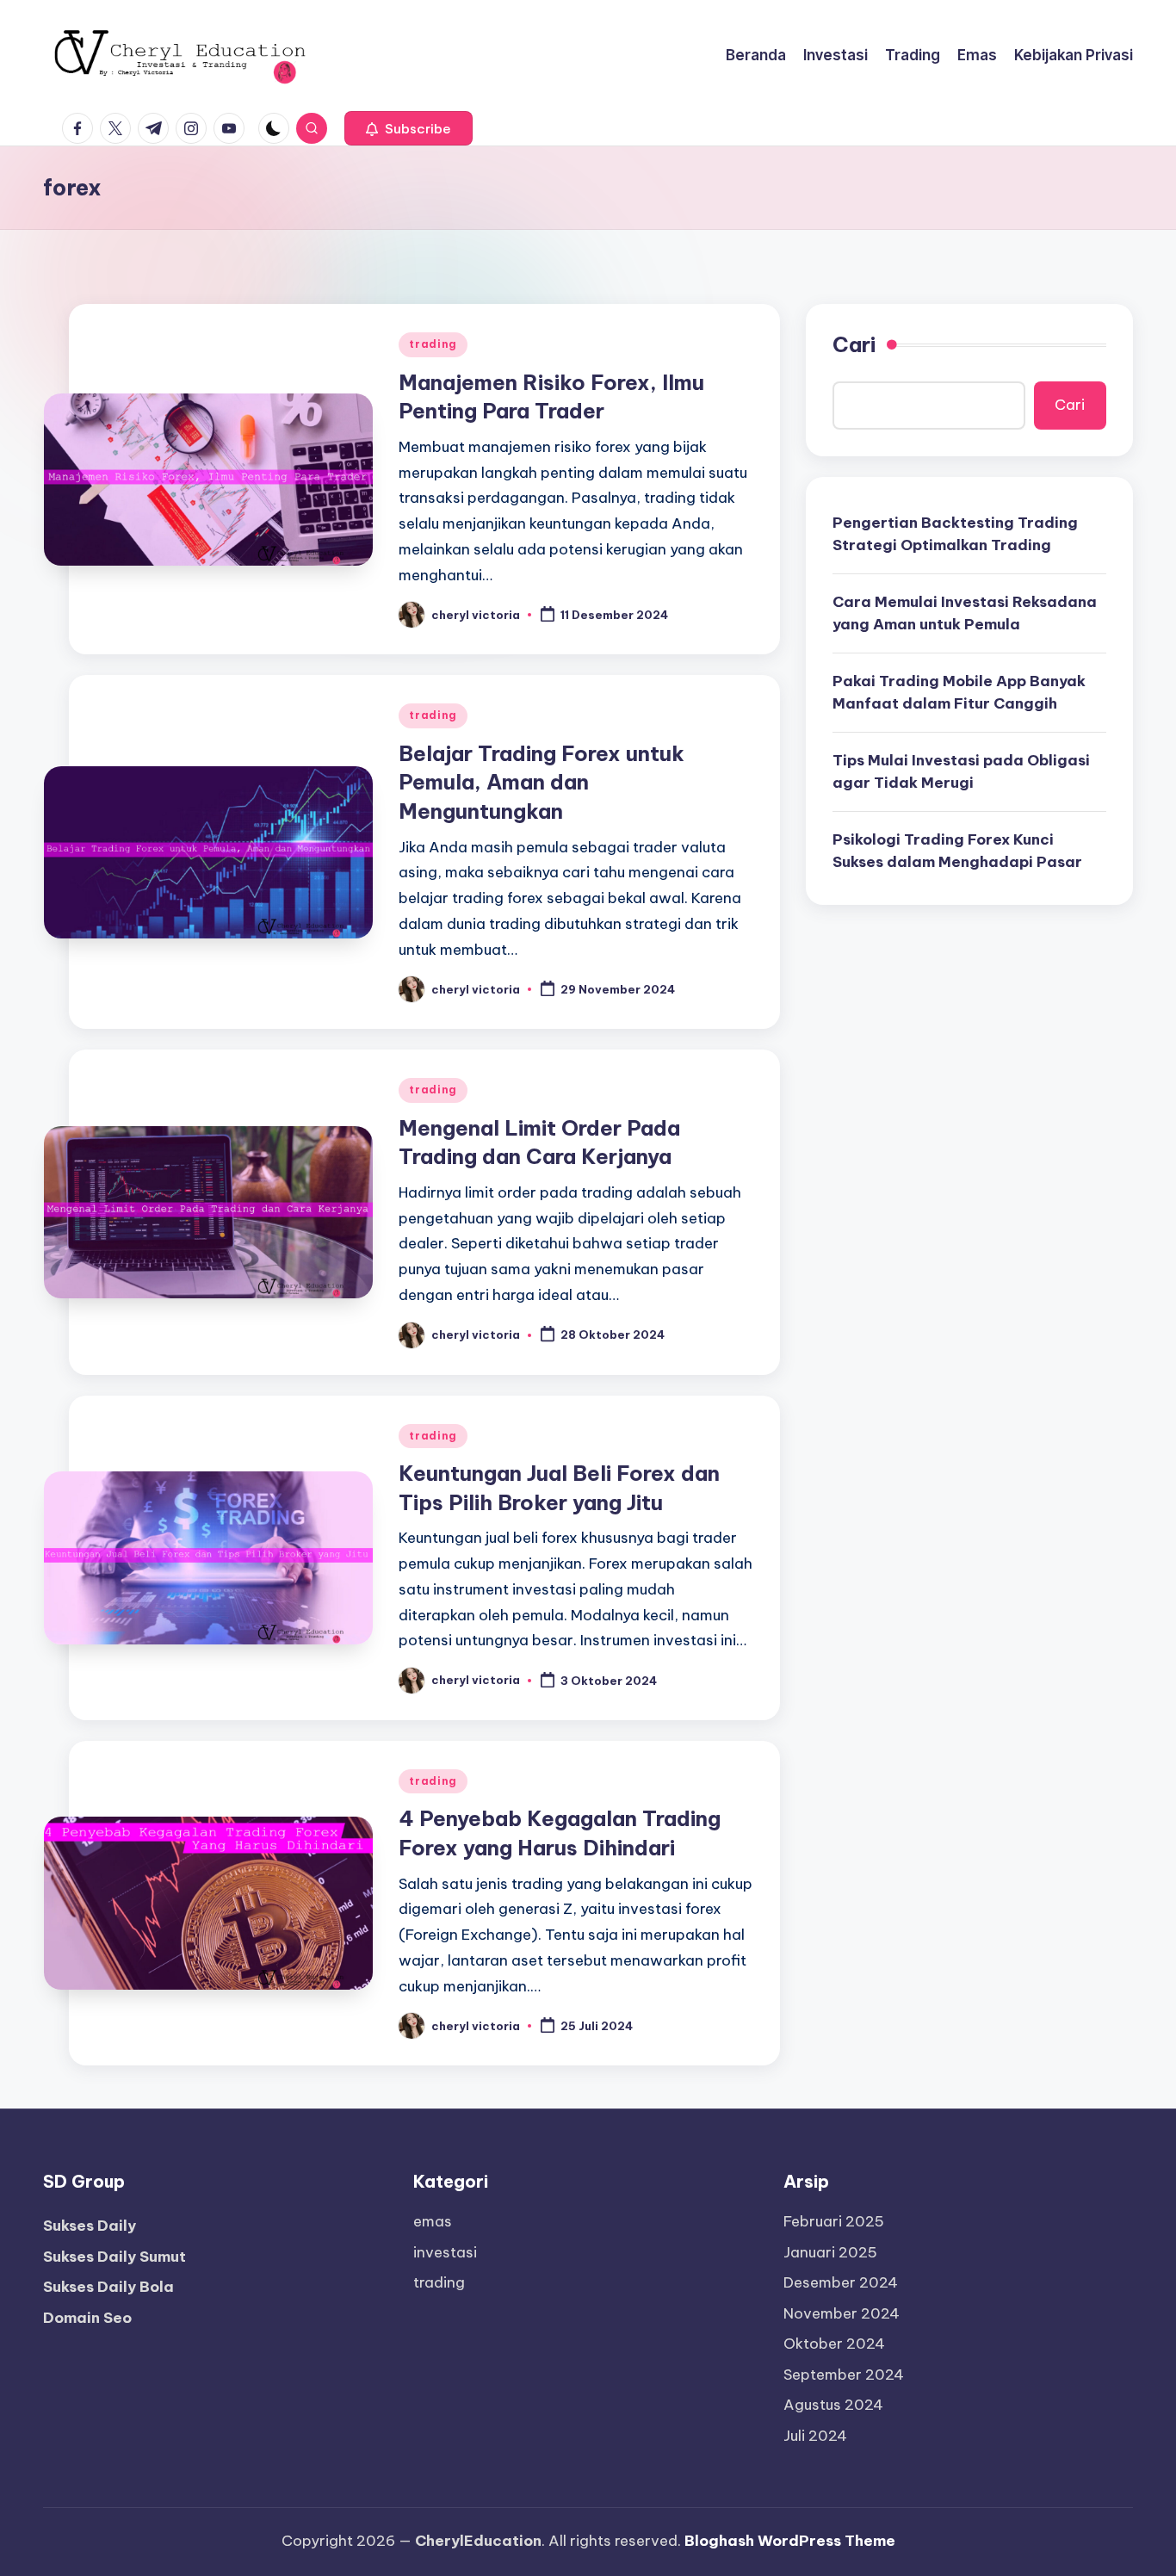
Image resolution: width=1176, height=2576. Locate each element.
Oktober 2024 (834, 2344)
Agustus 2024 (833, 2405)
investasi (445, 2252)
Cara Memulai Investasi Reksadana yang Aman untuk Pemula (965, 613)
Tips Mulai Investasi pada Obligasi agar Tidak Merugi (961, 771)
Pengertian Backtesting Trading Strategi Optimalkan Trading (955, 534)
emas (433, 2221)
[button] (409, 128)
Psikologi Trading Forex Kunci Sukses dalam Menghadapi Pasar (957, 851)
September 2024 (844, 2375)
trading (433, 344)
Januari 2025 (830, 2252)
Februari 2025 (834, 2221)
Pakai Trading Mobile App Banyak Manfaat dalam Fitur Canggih (959, 692)
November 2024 (842, 2313)
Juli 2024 (815, 2436)
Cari (854, 344)
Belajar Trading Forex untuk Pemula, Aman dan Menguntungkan (542, 782)
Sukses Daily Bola (108, 2287)
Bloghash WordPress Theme (790, 2541)
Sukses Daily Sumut (115, 2257)
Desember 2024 (841, 2282)
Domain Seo (87, 2318)
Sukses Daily (90, 2226)
